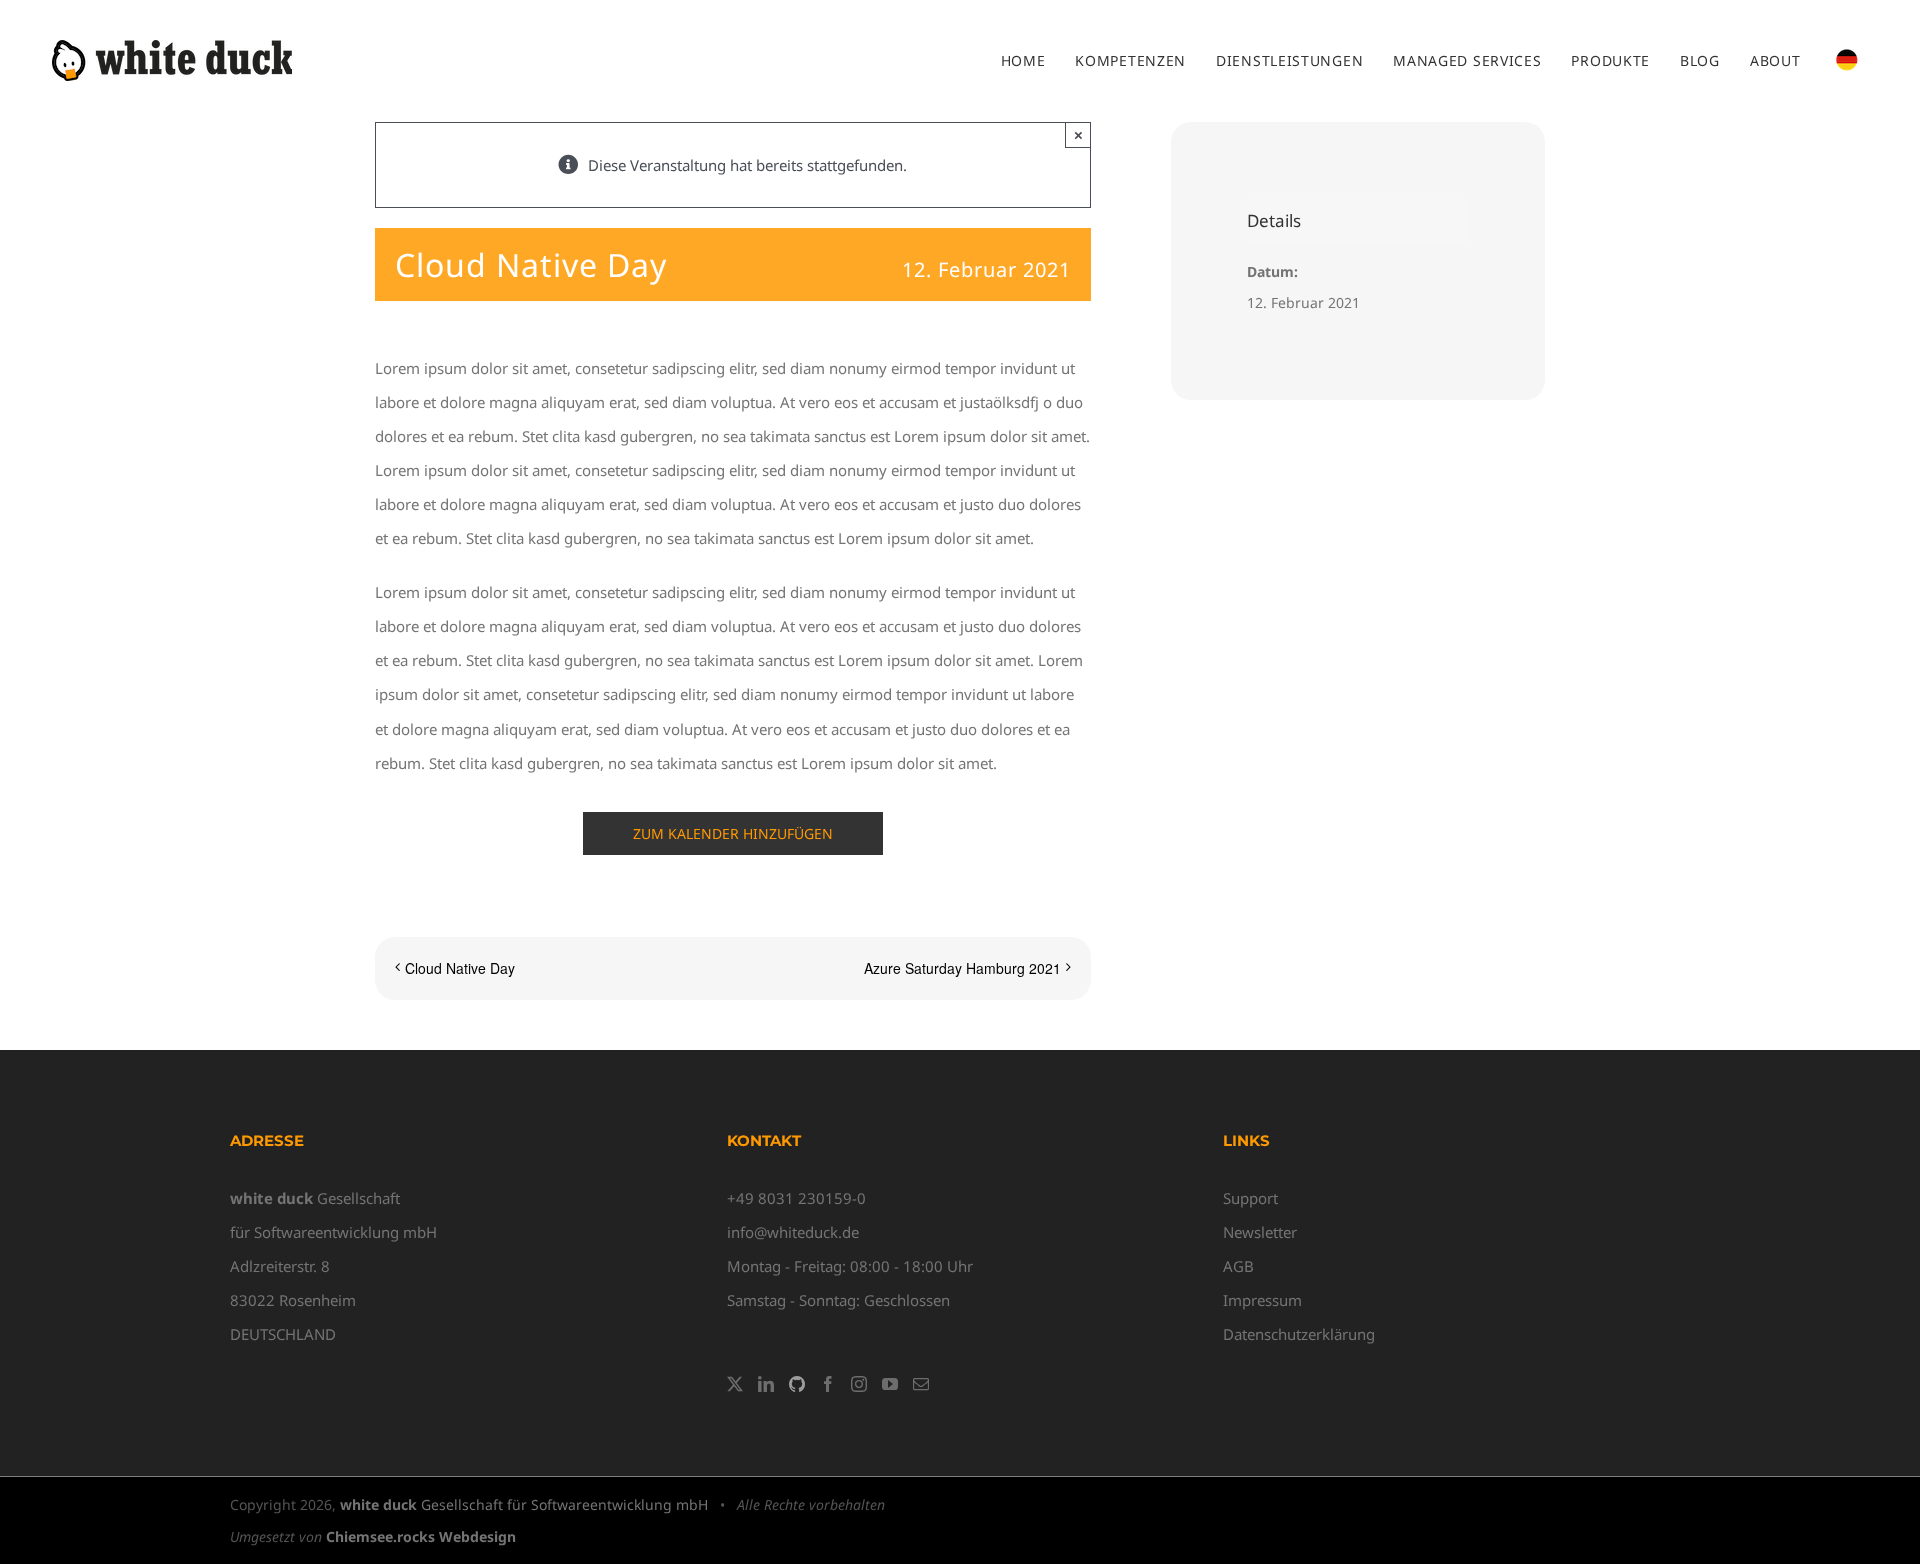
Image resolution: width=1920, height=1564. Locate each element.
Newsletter (1260, 1232)
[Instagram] (859, 1384)
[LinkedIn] (766, 1384)
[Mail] (921, 1384)
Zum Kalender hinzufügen (733, 833)
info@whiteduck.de (793, 1232)
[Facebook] (828, 1384)
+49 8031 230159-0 (796, 1198)
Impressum (1262, 1300)
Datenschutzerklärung (1299, 1334)
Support (1250, 1198)
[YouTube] (890, 1384)
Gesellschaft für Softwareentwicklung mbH (524, 1504)
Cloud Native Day (460, 968)
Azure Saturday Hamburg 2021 (962, 968)
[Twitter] (735, 1384)
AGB (1238, 1266)
